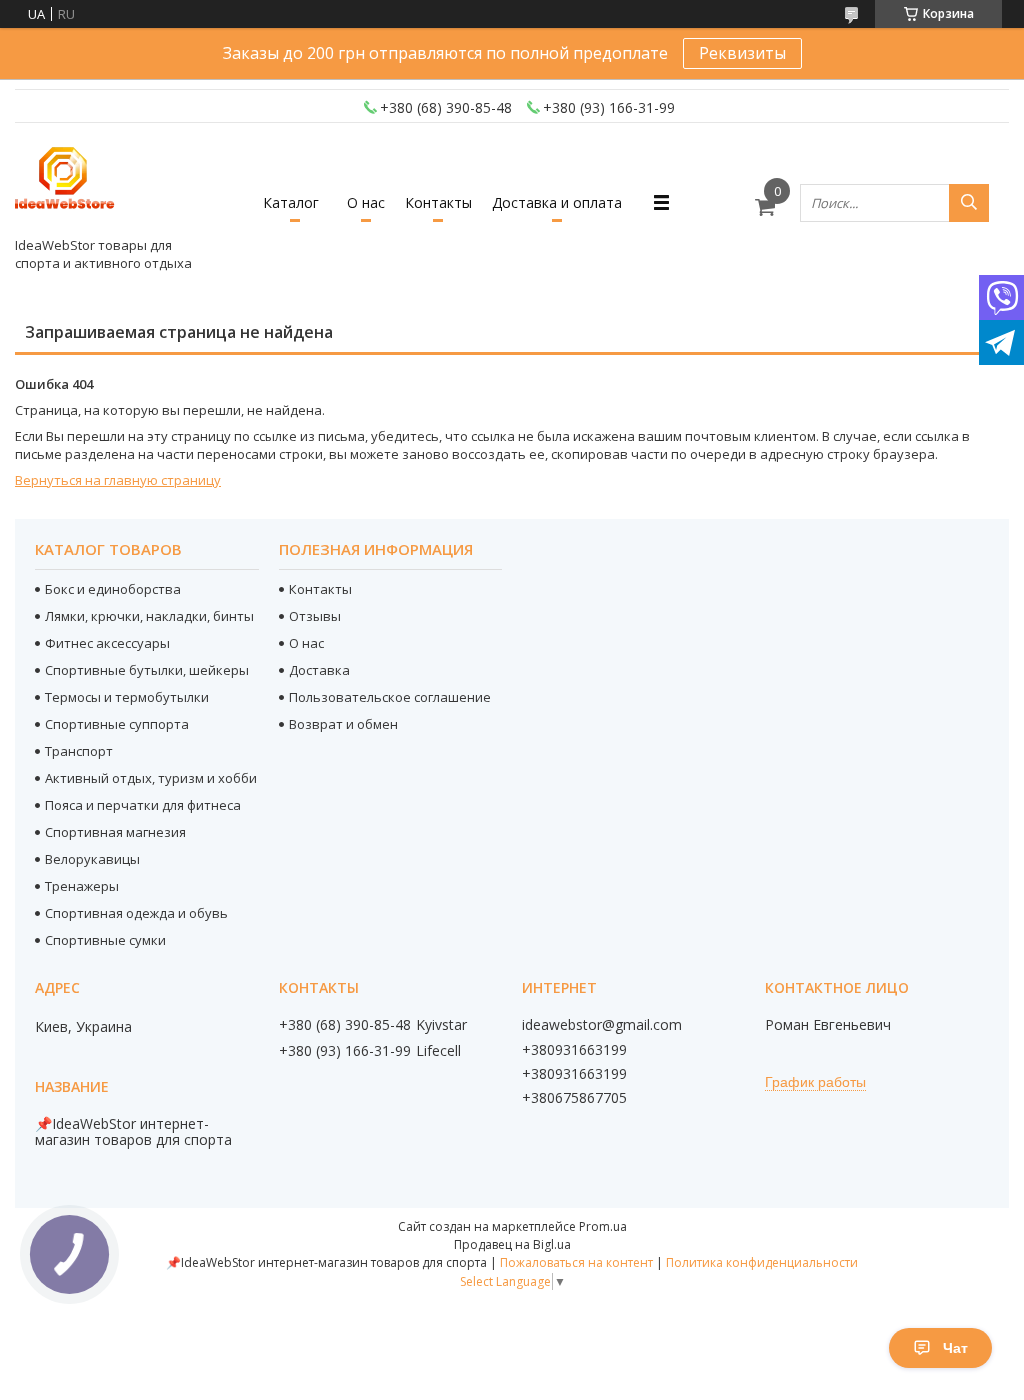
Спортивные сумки (105, 940)
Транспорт (79, 751)
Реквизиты (742, 53)
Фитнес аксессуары (107, 643)
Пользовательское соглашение (390, 697)
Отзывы (315, 616)
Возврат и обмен (343, 724)
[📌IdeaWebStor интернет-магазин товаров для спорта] (65, 184)
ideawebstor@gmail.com (602, 1025)
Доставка (319, 670)
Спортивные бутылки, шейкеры (147, 670)
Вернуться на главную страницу (118, 480)
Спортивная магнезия (115, 832)
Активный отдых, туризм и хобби (151, 778)
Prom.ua (603, 1226)
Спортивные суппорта (117, 724)
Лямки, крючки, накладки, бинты (149, 616)
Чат (955, 1348)
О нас (366, 202)
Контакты (438, 202)
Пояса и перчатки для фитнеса (143, 805)
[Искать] (969, 203)
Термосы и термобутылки (127, 697)
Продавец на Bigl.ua (512, 1244)
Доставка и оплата (557, 202)
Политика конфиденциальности (762, 1262)
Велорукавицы (92, 859)
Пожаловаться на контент (576, 1262)
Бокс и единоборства (113, 589)
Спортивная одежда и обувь (136, 913)
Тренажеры (82, 886)
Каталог (291, 202)
